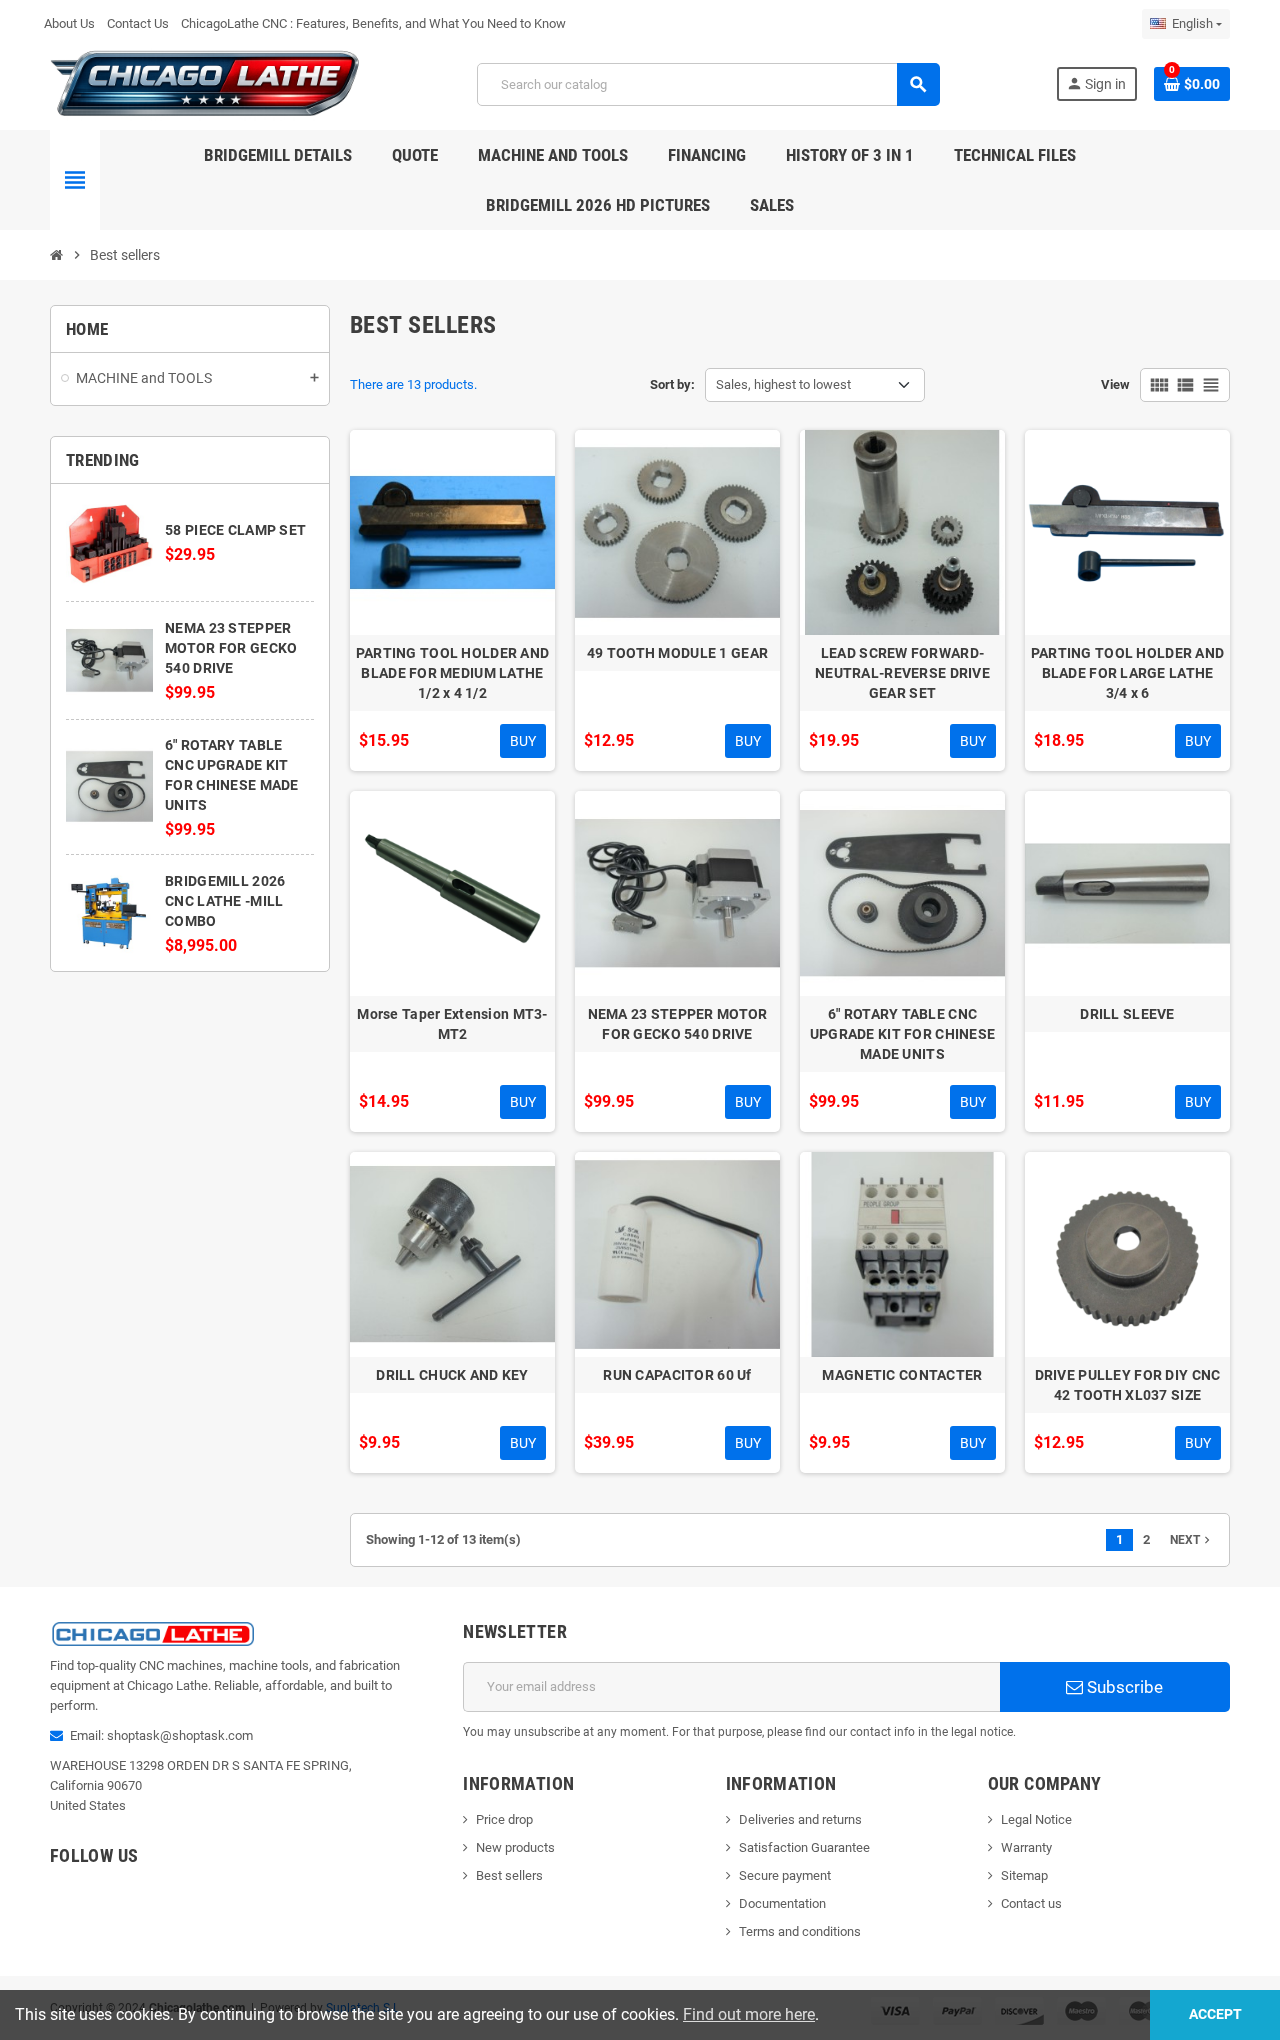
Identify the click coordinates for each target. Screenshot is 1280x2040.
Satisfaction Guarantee (804, 1847)
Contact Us (138, 23)
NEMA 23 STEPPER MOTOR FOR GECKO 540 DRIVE (231, 648)
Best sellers (509, 1875)
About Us (69, 23)
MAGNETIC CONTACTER (902, 1375)
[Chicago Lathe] (206, 83)
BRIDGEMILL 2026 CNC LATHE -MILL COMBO (225, 901)
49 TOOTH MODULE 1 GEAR (677, 653)
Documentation (782, 1903)
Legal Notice (1036, 1819)
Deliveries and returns (800, 1819)
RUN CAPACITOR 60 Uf (677, 1375)
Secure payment (785, 1875)
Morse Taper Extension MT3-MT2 (452, 1024)
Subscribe (1123, 1687)
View (1115, 384)
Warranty (1026, 1847)
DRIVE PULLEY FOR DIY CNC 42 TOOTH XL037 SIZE (1128, 1385)
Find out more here (749, 2014)
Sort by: (672, 384)
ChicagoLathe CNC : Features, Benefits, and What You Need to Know (373, 23)
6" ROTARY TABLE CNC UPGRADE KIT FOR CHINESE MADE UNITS (902, 1034)
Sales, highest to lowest (783, 384)
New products (515, 1847)
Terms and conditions (800, 1931)
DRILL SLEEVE (1127, 1014)
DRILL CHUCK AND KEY (452, 1375)
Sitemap (1024, 1875)
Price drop (504, 1819)
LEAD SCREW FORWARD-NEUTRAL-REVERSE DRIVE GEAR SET (902, 673)
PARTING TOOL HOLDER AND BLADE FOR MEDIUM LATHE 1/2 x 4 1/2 (452, 673)
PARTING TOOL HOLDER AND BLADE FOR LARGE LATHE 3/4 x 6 (1127, 673)
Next (1192, 1540)
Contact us (1031, 1903)
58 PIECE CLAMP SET (235, 530)
